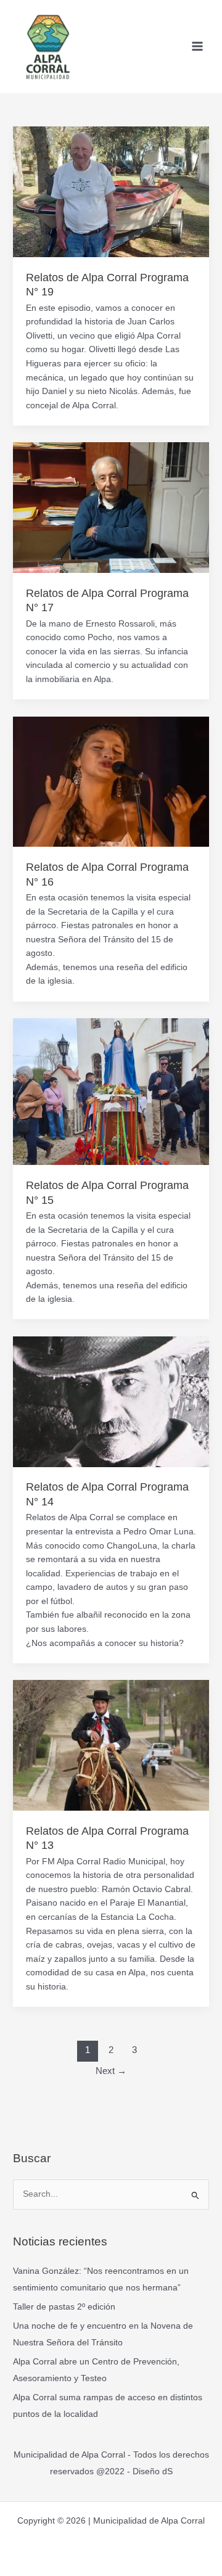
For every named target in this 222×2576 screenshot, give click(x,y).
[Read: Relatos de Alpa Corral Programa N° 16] (111, 781)
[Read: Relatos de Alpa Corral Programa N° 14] (111, 1401)
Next (111, 2071)
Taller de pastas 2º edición (64, 2307)
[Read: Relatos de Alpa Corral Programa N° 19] (111, 191)
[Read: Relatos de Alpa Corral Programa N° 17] (111, 507)
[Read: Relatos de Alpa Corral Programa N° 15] (111, 1091)
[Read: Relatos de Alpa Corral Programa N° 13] (111, 1745)
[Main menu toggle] (198, 47)
